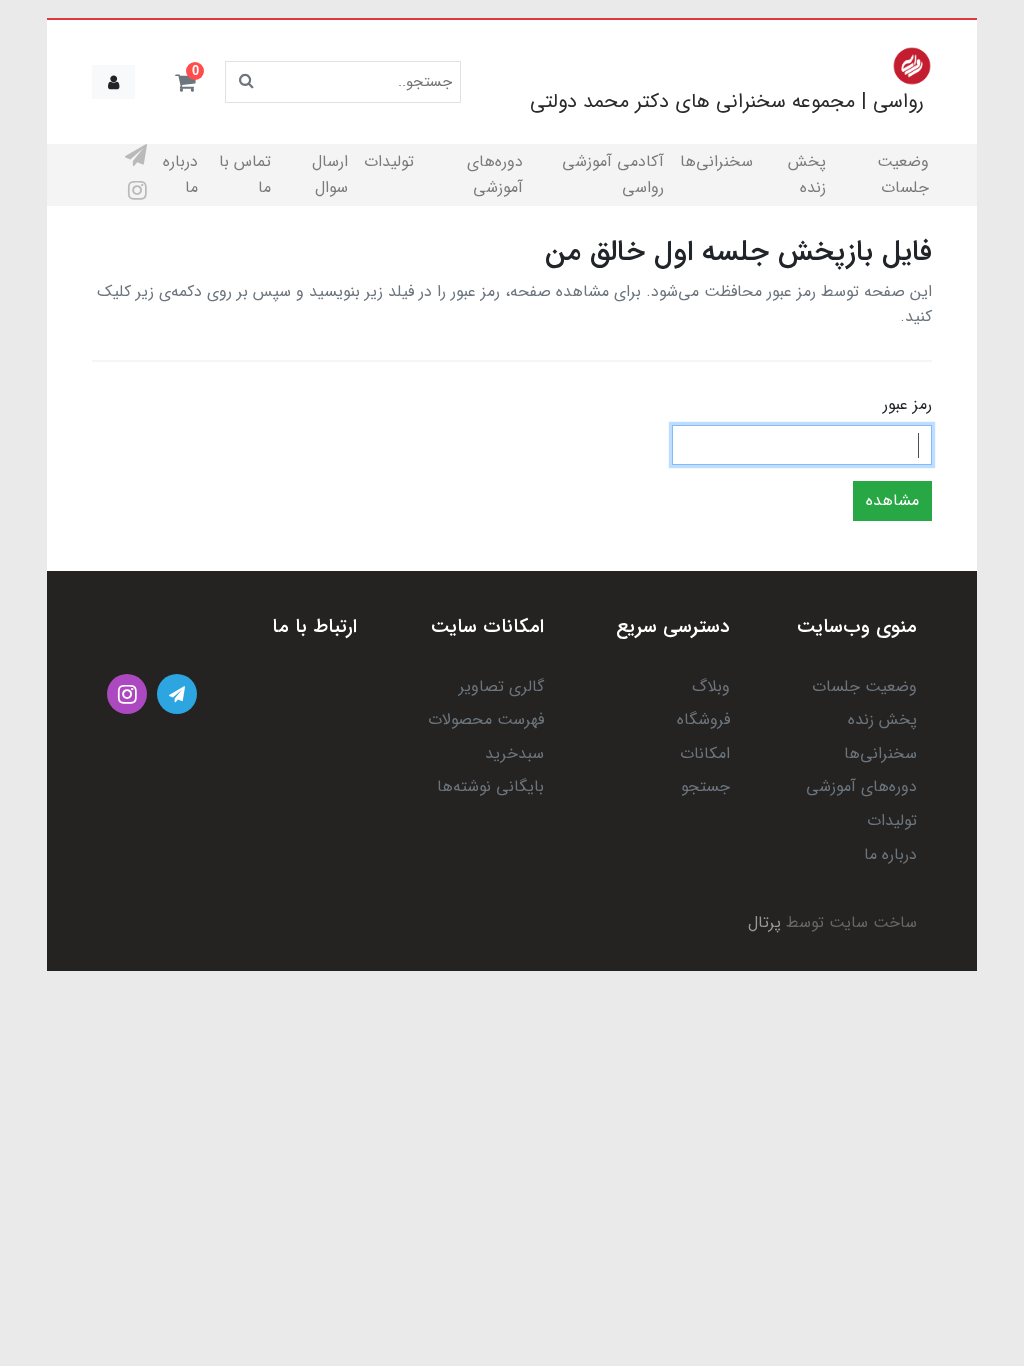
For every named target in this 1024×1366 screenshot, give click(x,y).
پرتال (764, 922)
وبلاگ (711, 686)
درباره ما (180, 174)
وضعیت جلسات (903, 174)
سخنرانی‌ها (716, 161)
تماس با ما (245, 174)
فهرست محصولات (486, 719)
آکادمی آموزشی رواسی (613, 174)
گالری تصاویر (501, 686)
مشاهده (892, 500)
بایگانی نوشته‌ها (490, 786)
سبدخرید (514, 753)
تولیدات (389, 161)
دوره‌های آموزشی (495, 174)
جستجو (705, 786)
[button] (185, 82)
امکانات (705, 753)
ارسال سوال (330, 174)
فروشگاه (703, 719)
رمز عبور (907, 404)
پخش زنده (807, 174)
